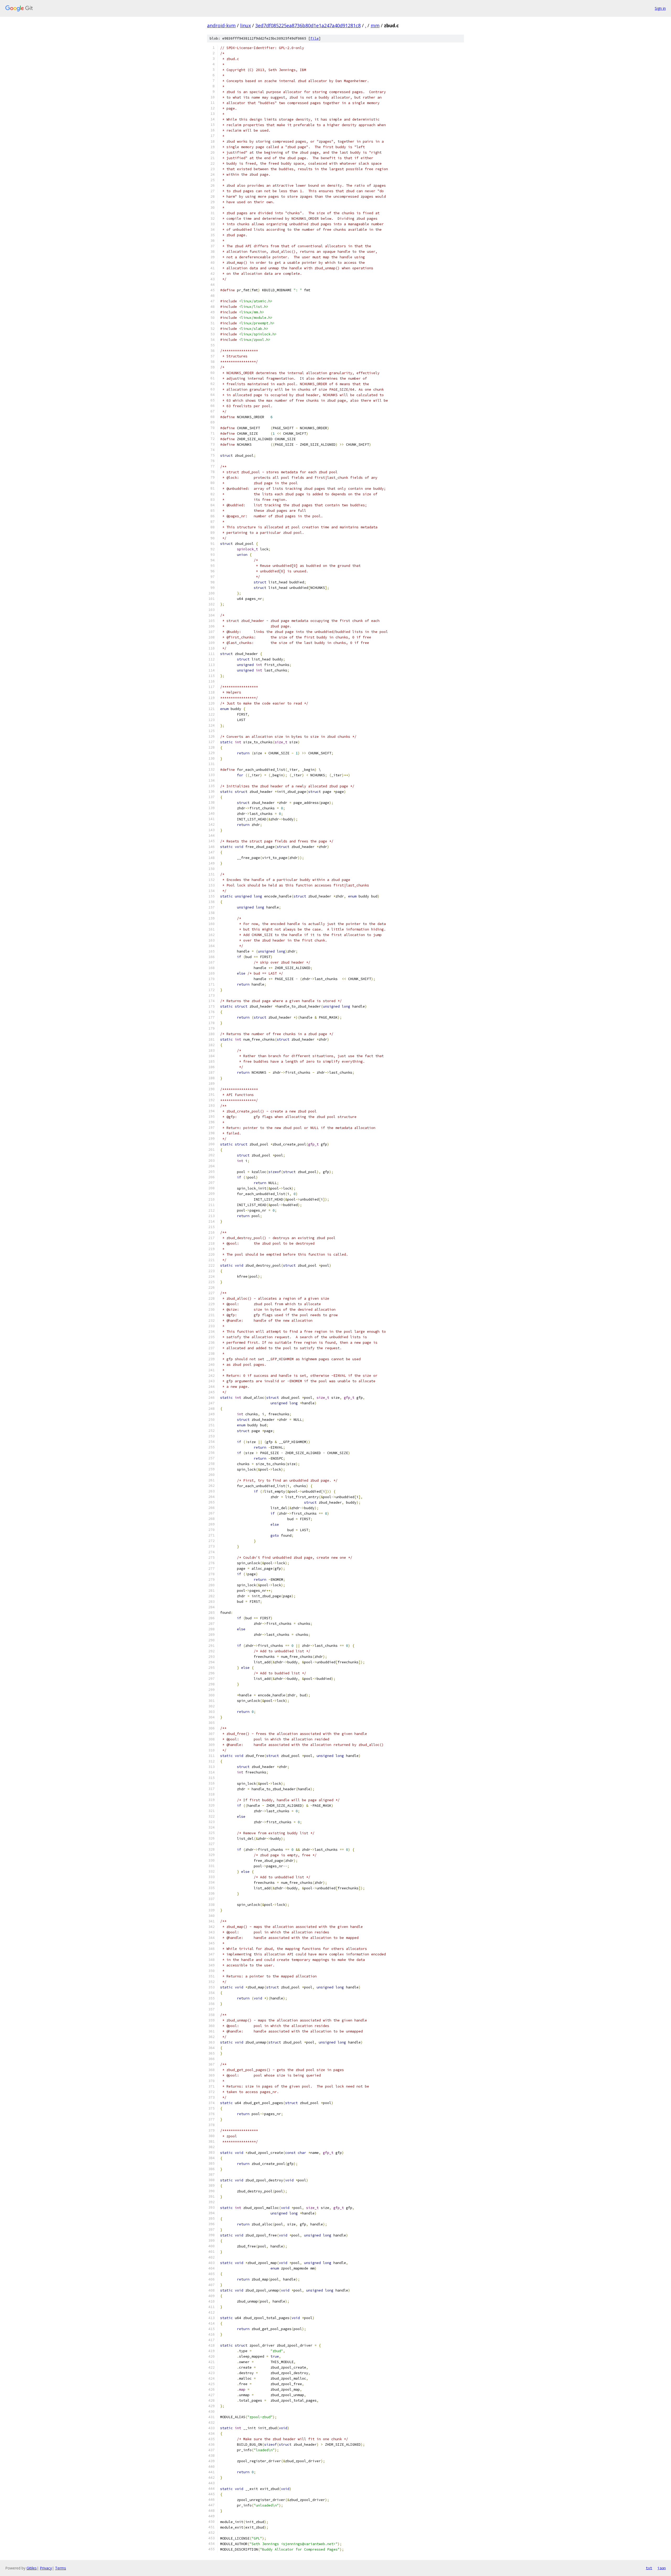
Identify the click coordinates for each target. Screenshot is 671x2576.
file (315, 38)
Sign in (660, 8)
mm (375, 25)
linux (245, 25)
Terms (61, 2568)
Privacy (46, 2568)
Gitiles (32, 2568)
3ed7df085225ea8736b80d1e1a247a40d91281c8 (308, 25)
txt (649, 2568)
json (662, 2568)
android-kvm (221, 25)
